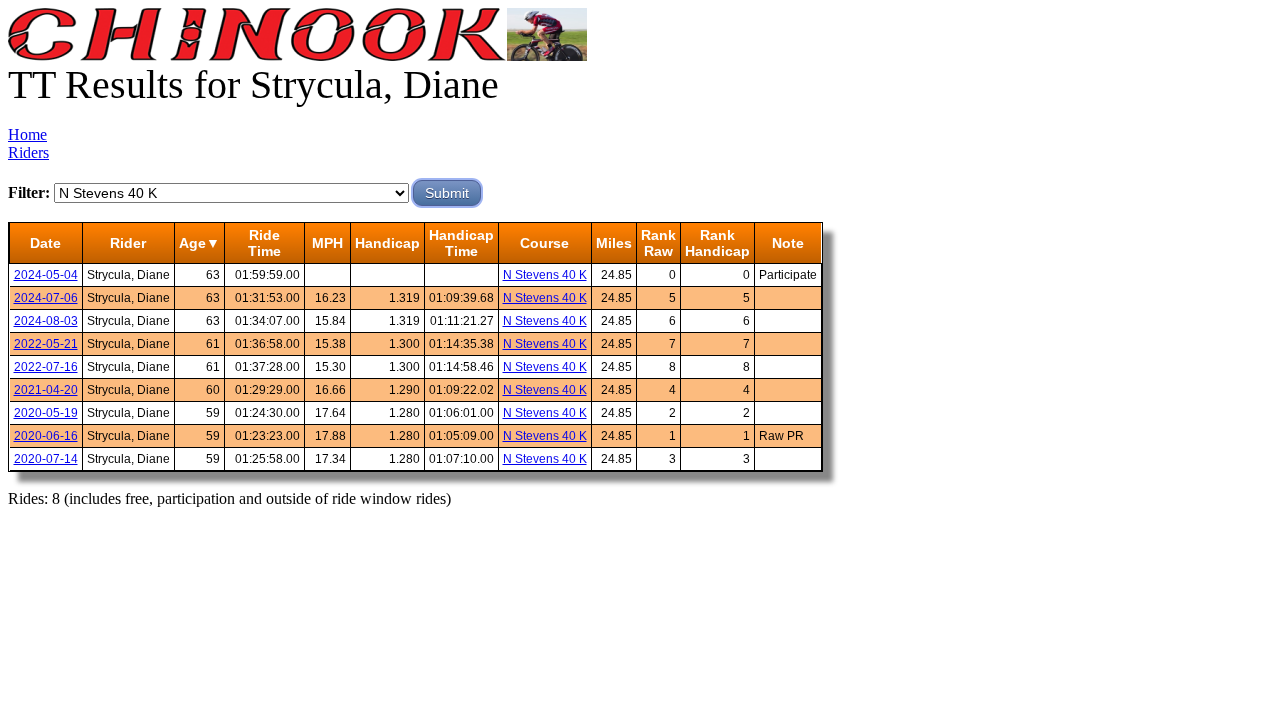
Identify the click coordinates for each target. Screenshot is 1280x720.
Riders (28, 152)
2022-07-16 (46, 367)
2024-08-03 (46, 321)
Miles (614, 243)
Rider (128, 243)
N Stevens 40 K (545, 275)
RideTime (264, 243)
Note (788, 243)
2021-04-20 (46, 390)
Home (27, 134)
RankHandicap (717, 243)
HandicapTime (461, 243)
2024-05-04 (46, 275)
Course (544, 243)
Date (45, 243)
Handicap (387, 243)
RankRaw (658, 243)
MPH (327, 243)
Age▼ (199, 243)
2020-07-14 (46, 459)
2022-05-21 (46, 344)
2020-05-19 (46, 413)
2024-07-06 (46, 298)
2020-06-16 (46, 436)
